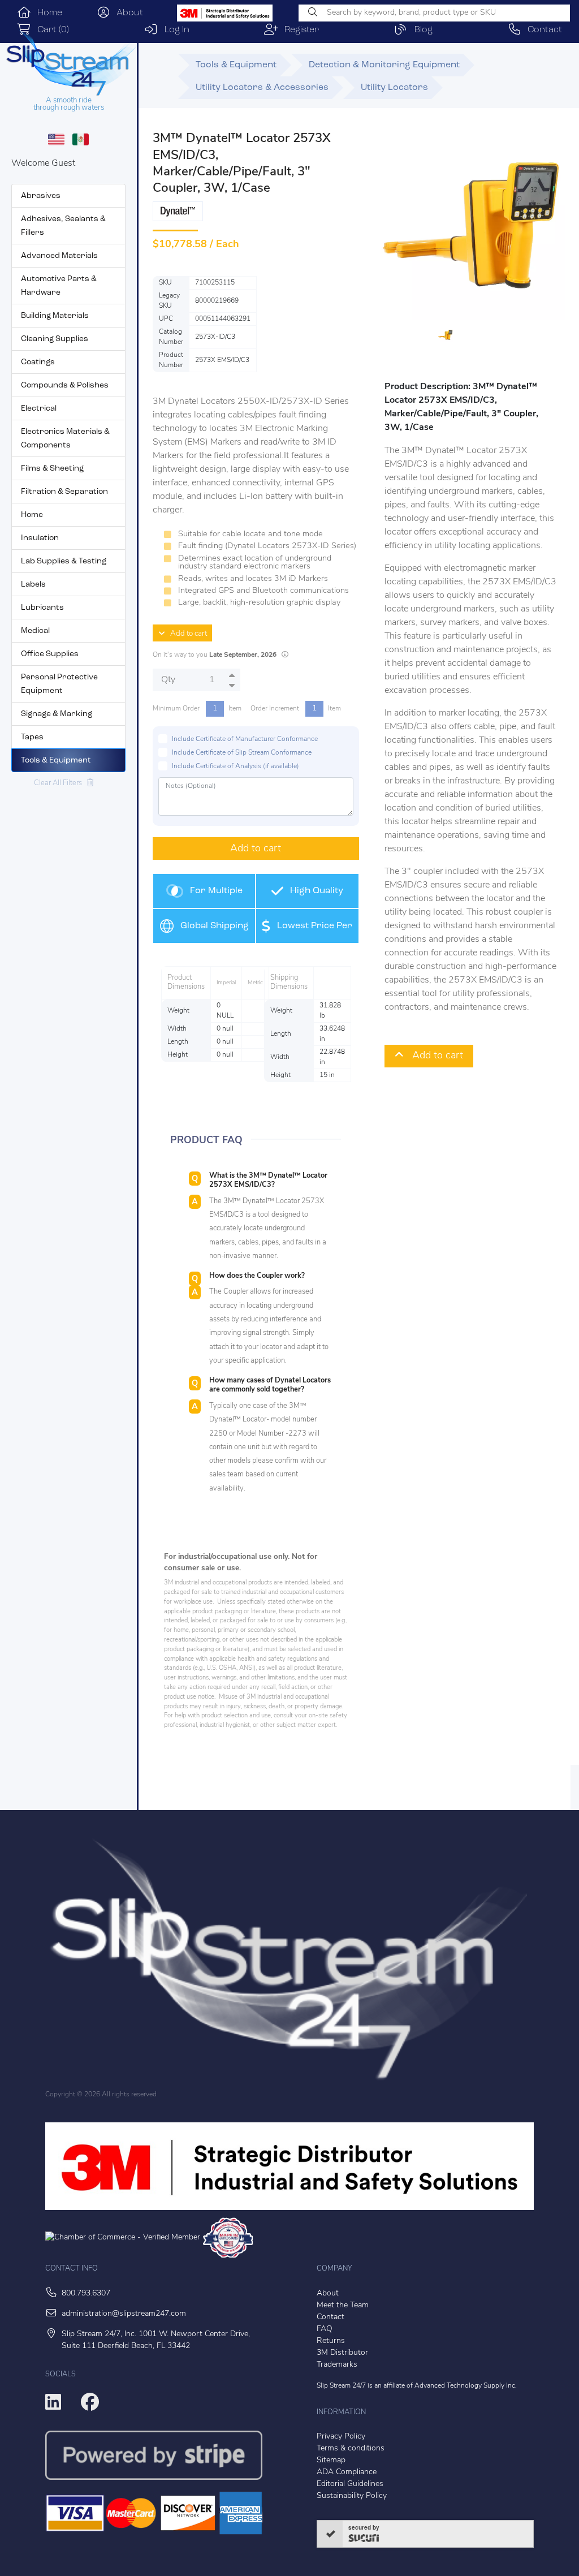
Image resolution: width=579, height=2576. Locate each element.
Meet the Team (343, 2305)
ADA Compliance (347, 2472)
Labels (33, 585)
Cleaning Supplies (55, 339)
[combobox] (434, 13)
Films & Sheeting (52, 469)
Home (47, 13)
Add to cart (186, 634)
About (127, 13)
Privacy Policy (341, 2437)
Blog (420, 30)
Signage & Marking (57, 714)
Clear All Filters (61, 783)
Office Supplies (50, 654)
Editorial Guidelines (350, 2484)
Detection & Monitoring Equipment (384, 65)
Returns (331, 2341)
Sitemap (331, 2460)
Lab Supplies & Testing (64, 561)
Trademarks (337, 2365)
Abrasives (41, 196)
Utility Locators (394, 88)
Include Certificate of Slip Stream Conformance (242, 753)
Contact (542, 30)
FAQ (325, 2329)
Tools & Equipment (56, 761)
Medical (35, 631)
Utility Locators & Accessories (262, 88)
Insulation (40, 538)
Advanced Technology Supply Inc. (466, 2386)
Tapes (32, 737)
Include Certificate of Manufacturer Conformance (245, 739)
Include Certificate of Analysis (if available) (236, 766)
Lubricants (42, 608)
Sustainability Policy (352, 2496)
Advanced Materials (59, 256)
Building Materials (55, 316)
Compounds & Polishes (65, 385)
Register (299, 30)
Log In (174, 30)
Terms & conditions (351, 2448)
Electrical (39, 409)
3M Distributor (342, 2353)
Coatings (38, 362)
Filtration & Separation (64, 492)
